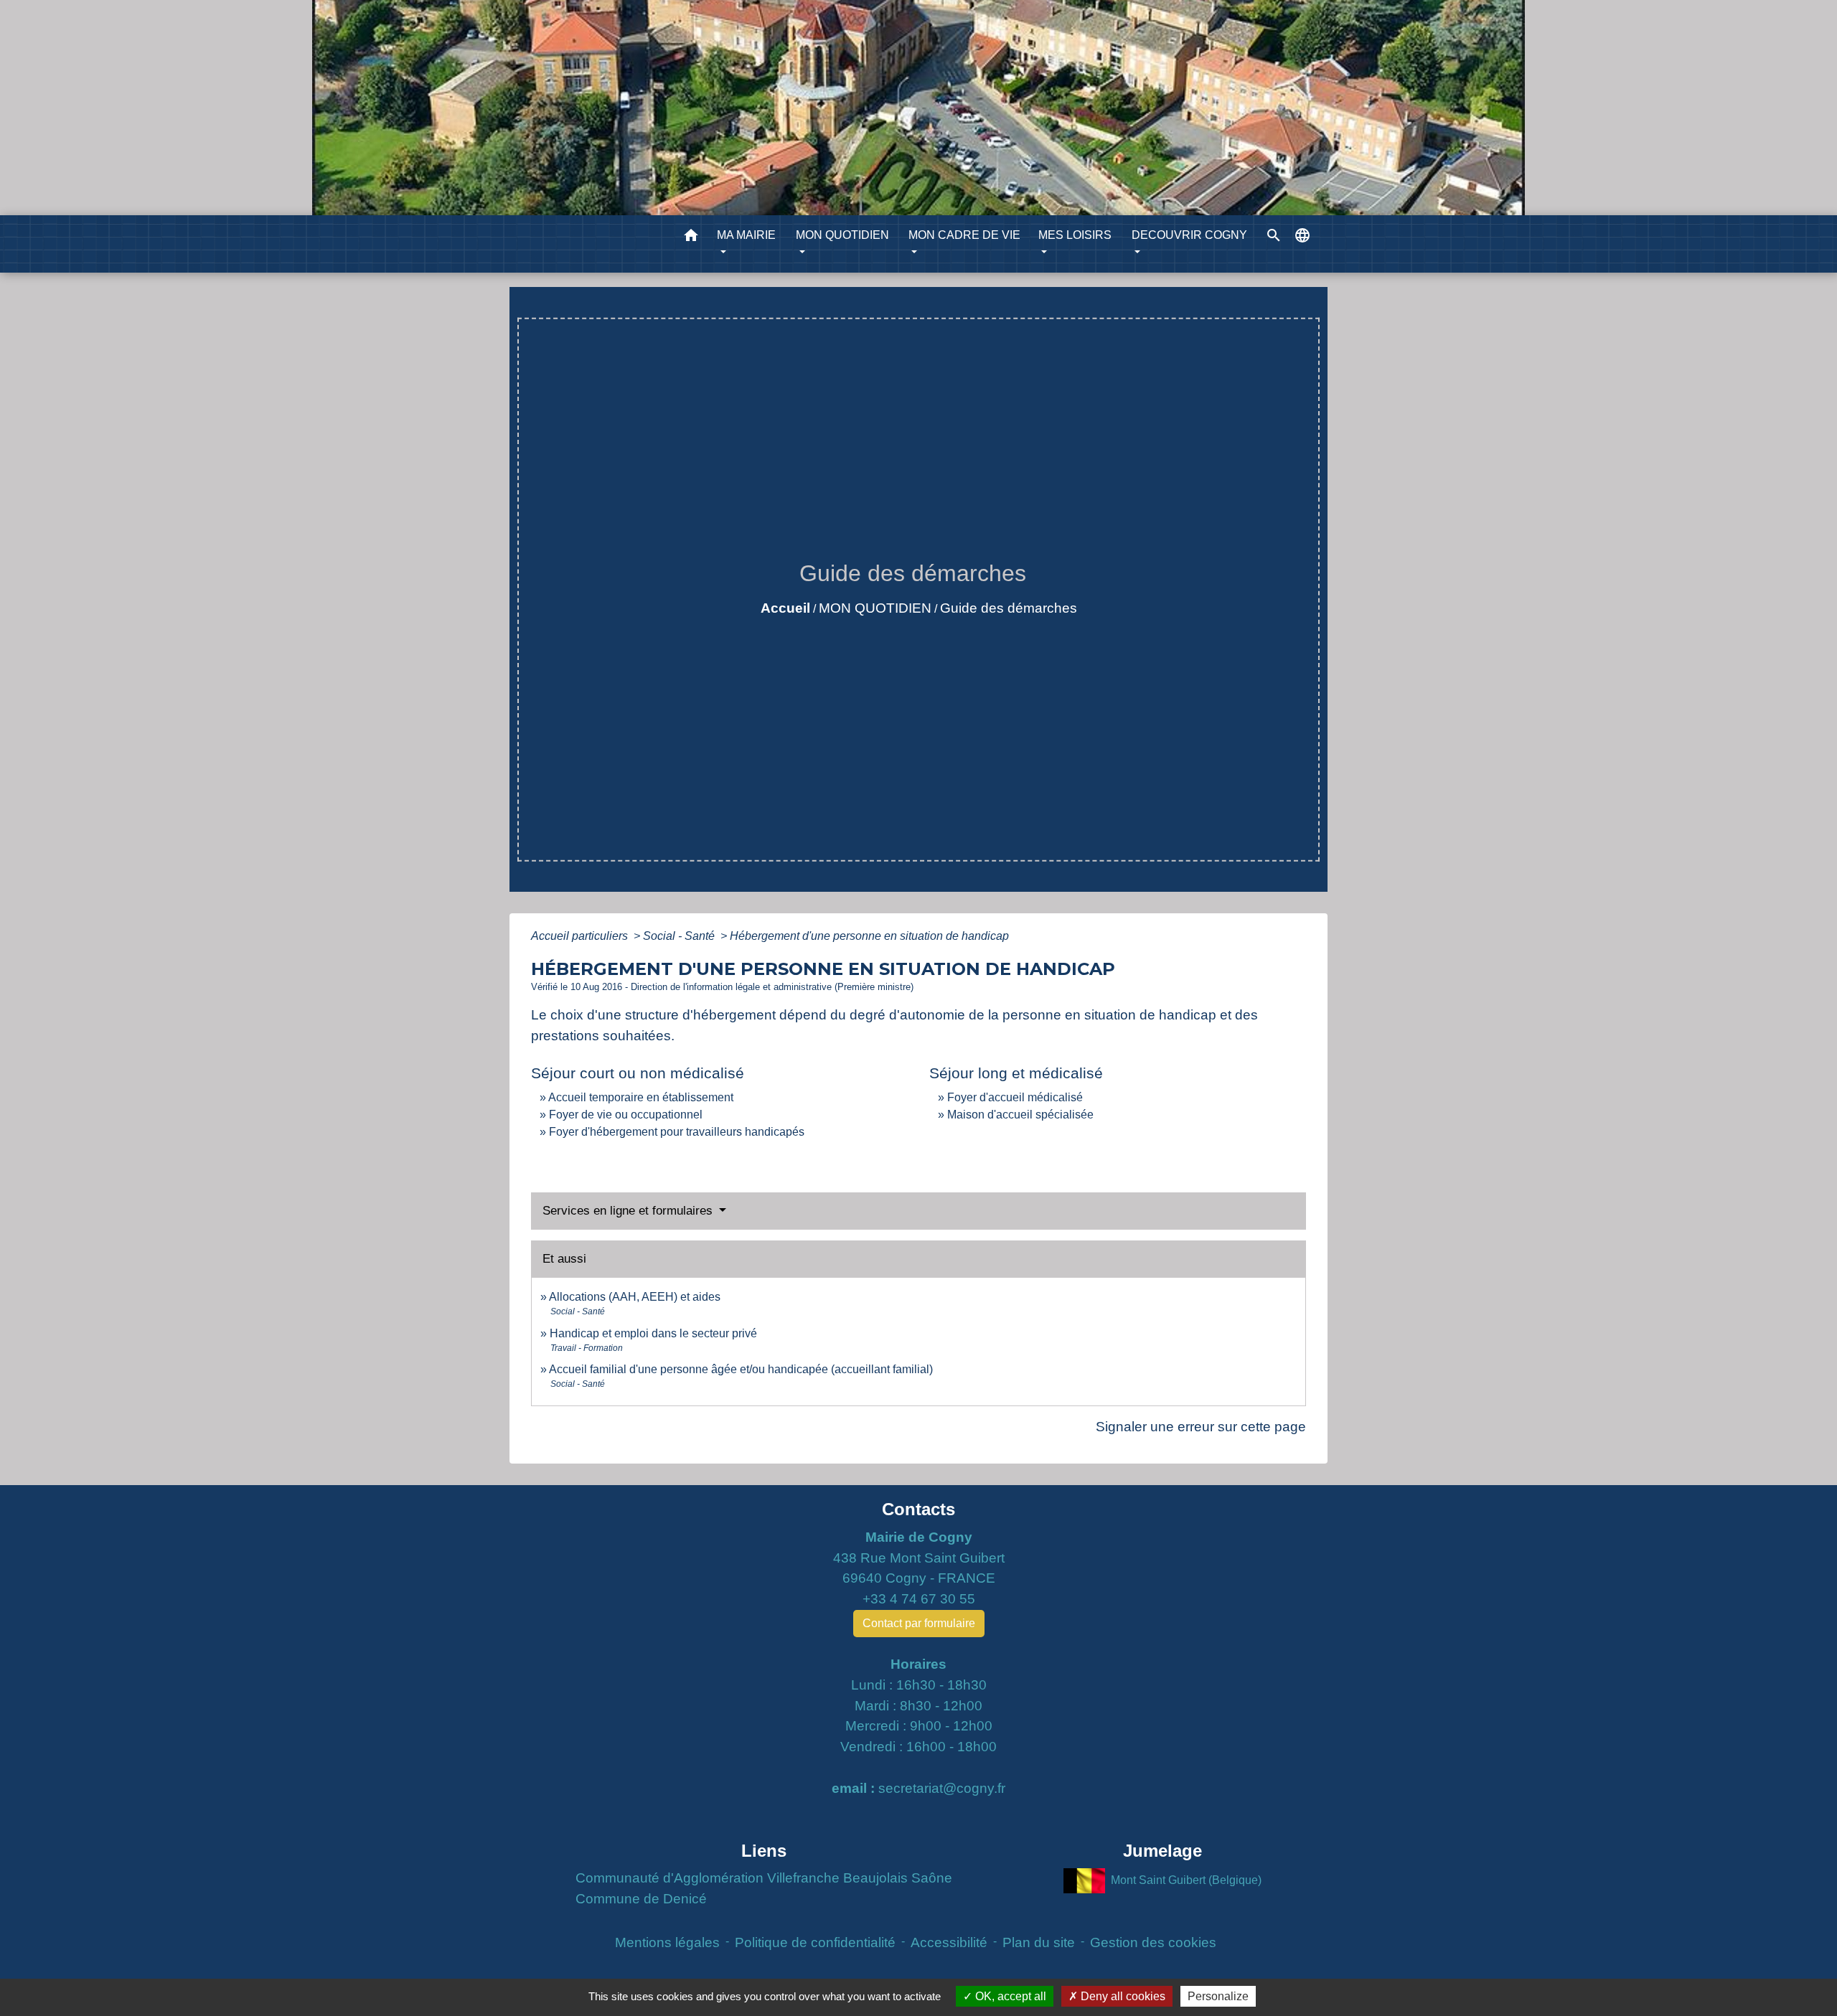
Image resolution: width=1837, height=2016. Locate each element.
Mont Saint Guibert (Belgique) (1186, 1880)
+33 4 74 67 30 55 (919, 1599)
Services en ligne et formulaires (629, 1211)
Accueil (785, 608)
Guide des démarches (1009, 608)
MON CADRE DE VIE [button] (964, 235)
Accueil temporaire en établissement (641, 1097)
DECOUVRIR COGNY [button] (1189, 235)
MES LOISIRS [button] (1075, 235)
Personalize (1218, 1996)
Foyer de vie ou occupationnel (626, 1115)
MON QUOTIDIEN (875, 608)
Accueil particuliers (581, 936)
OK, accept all (1009, 1996)
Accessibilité (949, 1942)
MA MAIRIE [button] (746, 235)
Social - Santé (680, 936)
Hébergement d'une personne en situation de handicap (869, 936)
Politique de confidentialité (815, 1942)
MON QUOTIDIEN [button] (842, 235)
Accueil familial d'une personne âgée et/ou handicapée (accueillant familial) (741, 1369)
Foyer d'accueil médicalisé (1015, 1097)
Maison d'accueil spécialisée (1020, 1115)
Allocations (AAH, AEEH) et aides (635, 1297)
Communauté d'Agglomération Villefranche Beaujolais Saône (764, 1878)
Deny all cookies (1122, 1996)
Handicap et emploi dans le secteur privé (653, 1333)
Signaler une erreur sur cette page (1201, 1427)
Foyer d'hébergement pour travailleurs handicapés (677, 1132)
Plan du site (1039, 1942)
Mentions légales (667, 1942)
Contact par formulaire (919, 1623)
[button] (691, 238)
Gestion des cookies (1153, 1942)
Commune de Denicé (641, 1899)
